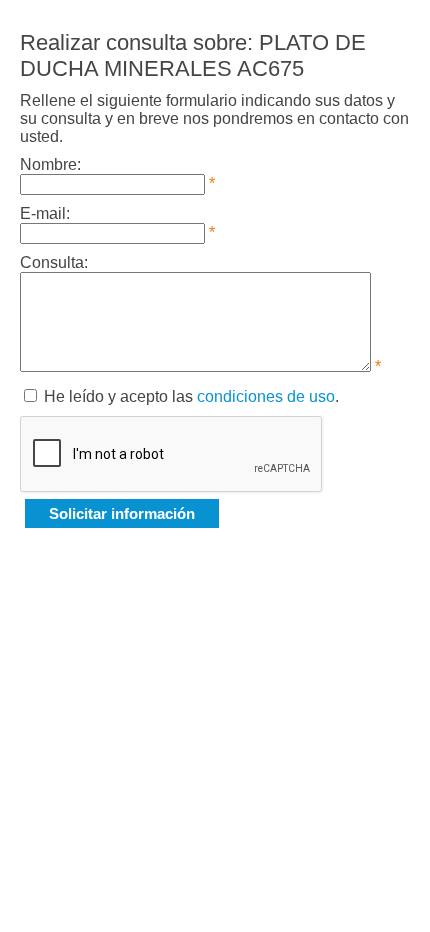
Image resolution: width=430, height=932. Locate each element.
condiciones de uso (266, 396)
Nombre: (50, 164)
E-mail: (45, 213)
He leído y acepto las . (191, 396)
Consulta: (54, 262)
